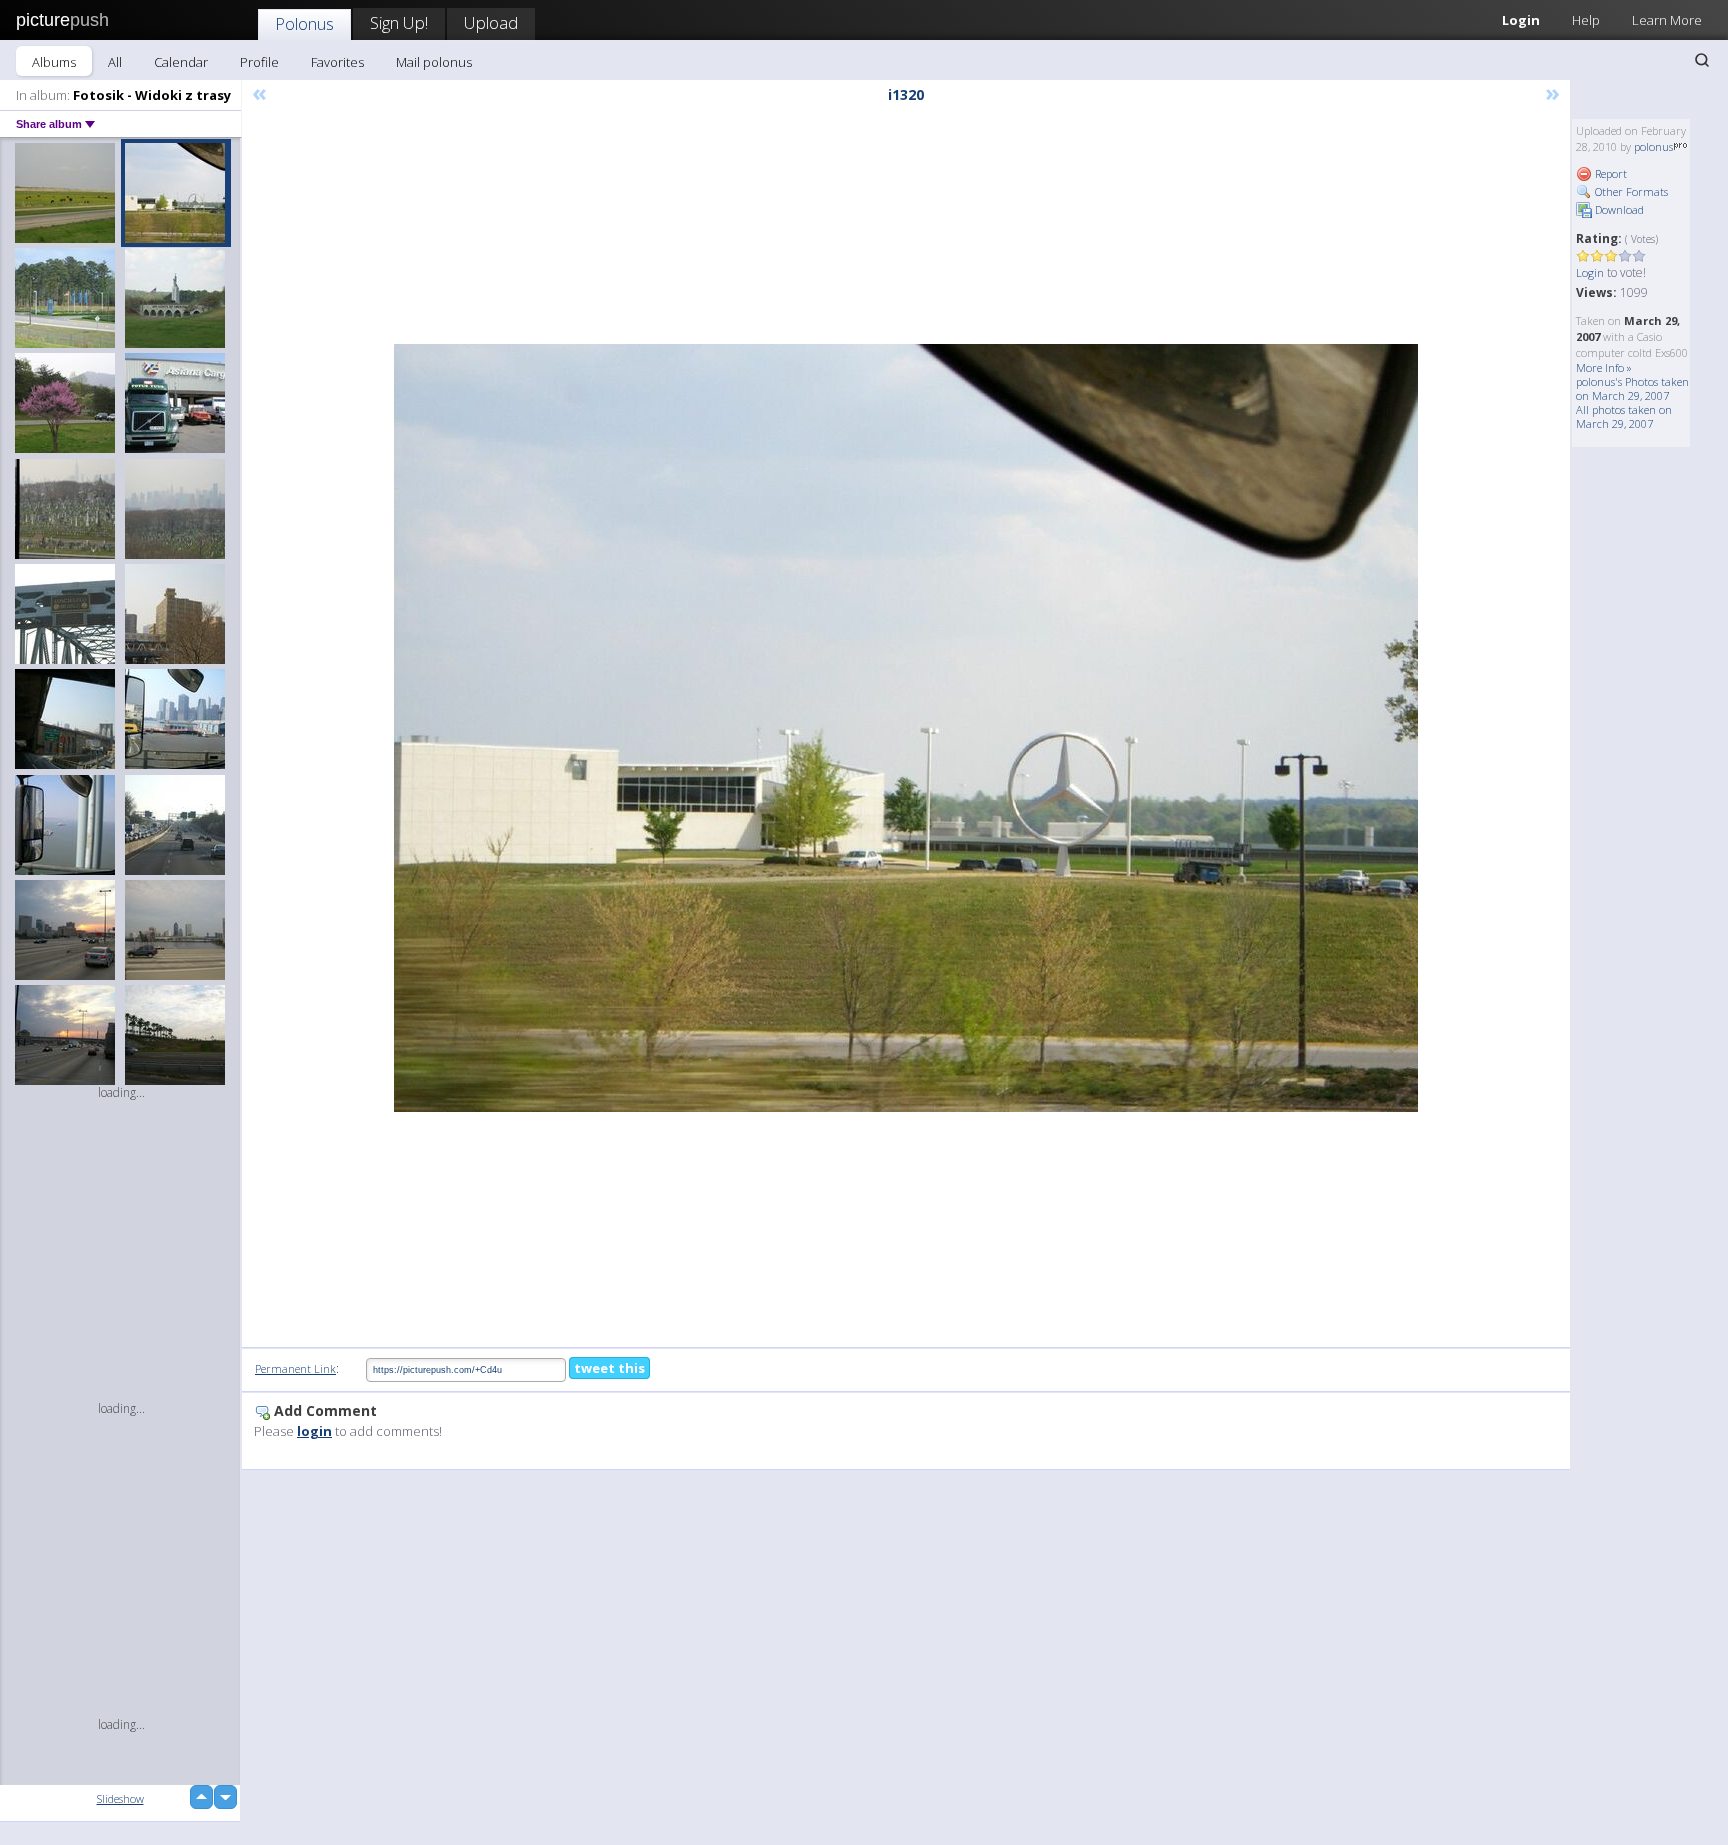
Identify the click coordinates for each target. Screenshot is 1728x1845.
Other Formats (1630, 191)
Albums (54, 62)
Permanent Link (295, 1368)
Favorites (337, 62)
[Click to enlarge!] (906, 728)
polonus (1653, 146)
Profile (259, 62)
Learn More (1667, 20)
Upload (491, 22)
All (115, 62)
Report (1609, 173)
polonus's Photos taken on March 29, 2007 (1632, 388)
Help (1586, 20)
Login (1521, 20)
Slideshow (120, 1798)
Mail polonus (434, 62)
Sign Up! (399, 22)
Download (1618, 209)
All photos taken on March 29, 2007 (1624, 416)
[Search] (1702, 60)
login (314, 1431)
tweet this (609, 1368)
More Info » (1604, 367)
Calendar (181, 62)
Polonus (304, 23)
